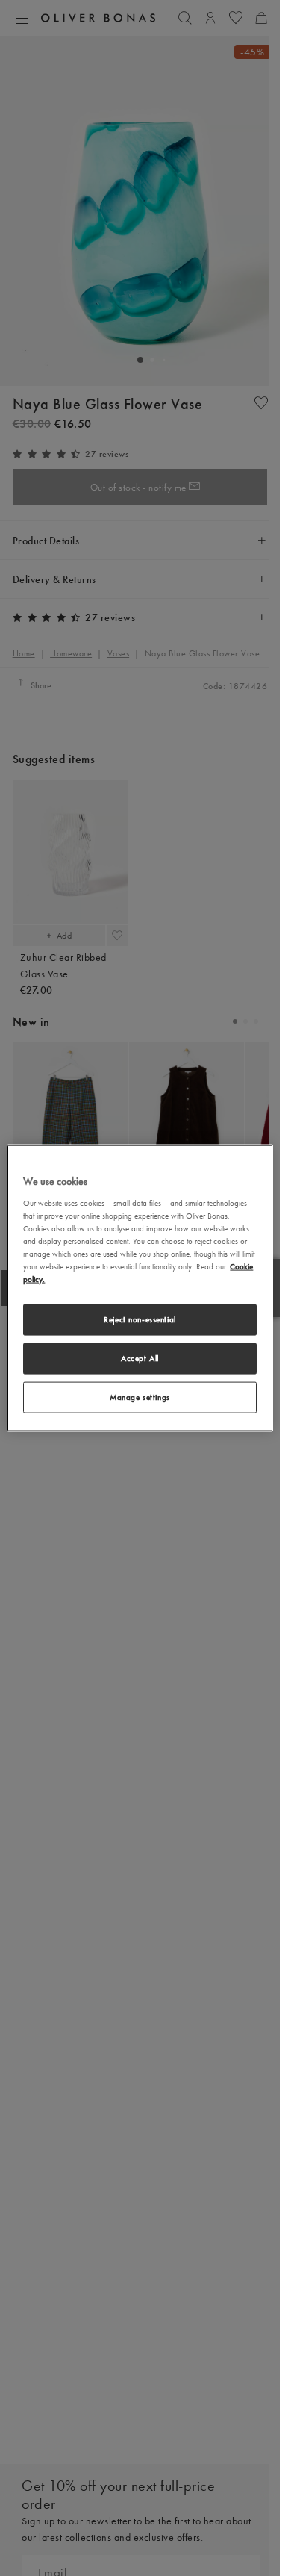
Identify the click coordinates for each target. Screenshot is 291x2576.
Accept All (140, 1358)
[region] (140, 1288)
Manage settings (140, 1396)
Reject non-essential (140, 1319)
